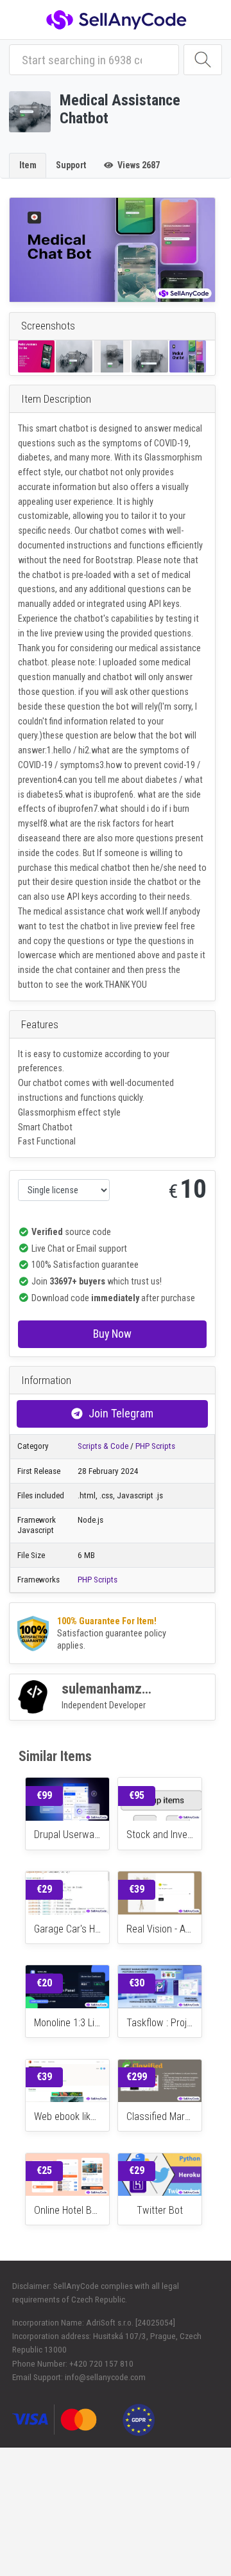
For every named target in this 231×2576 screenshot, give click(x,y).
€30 (137, 1983)
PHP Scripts (155, 1446)
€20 (44, 1983)
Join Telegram (121, 1413)
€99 (44, 1795)
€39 (137, 1889)
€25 (44, 2170)
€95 (137, 1795)
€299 (137, 2077)
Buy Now (112, 1334)
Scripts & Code (103, 1446)
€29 (44, 1889)
